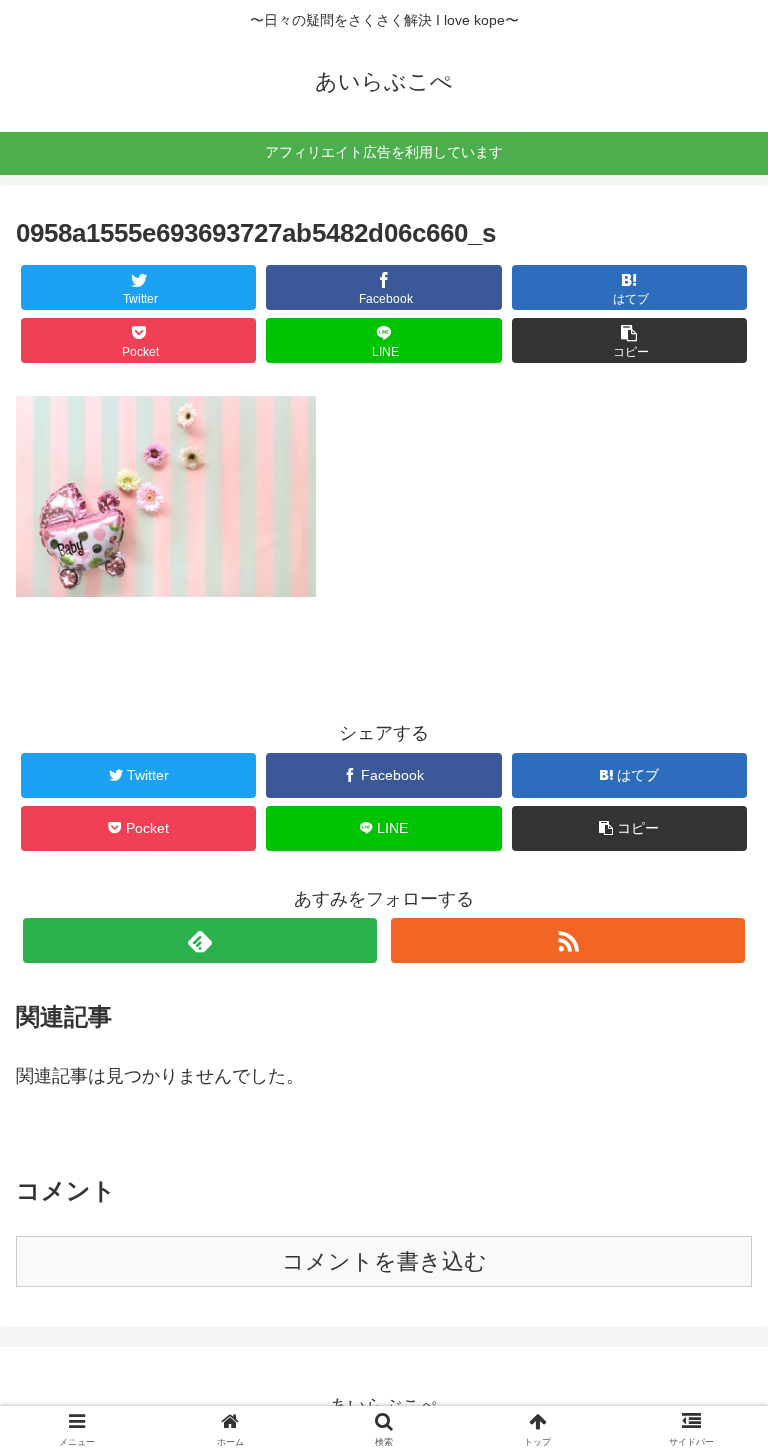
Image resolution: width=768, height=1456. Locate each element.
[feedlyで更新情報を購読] (199, 940)
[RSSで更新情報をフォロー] (567, 940)
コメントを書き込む (384, 1261)
